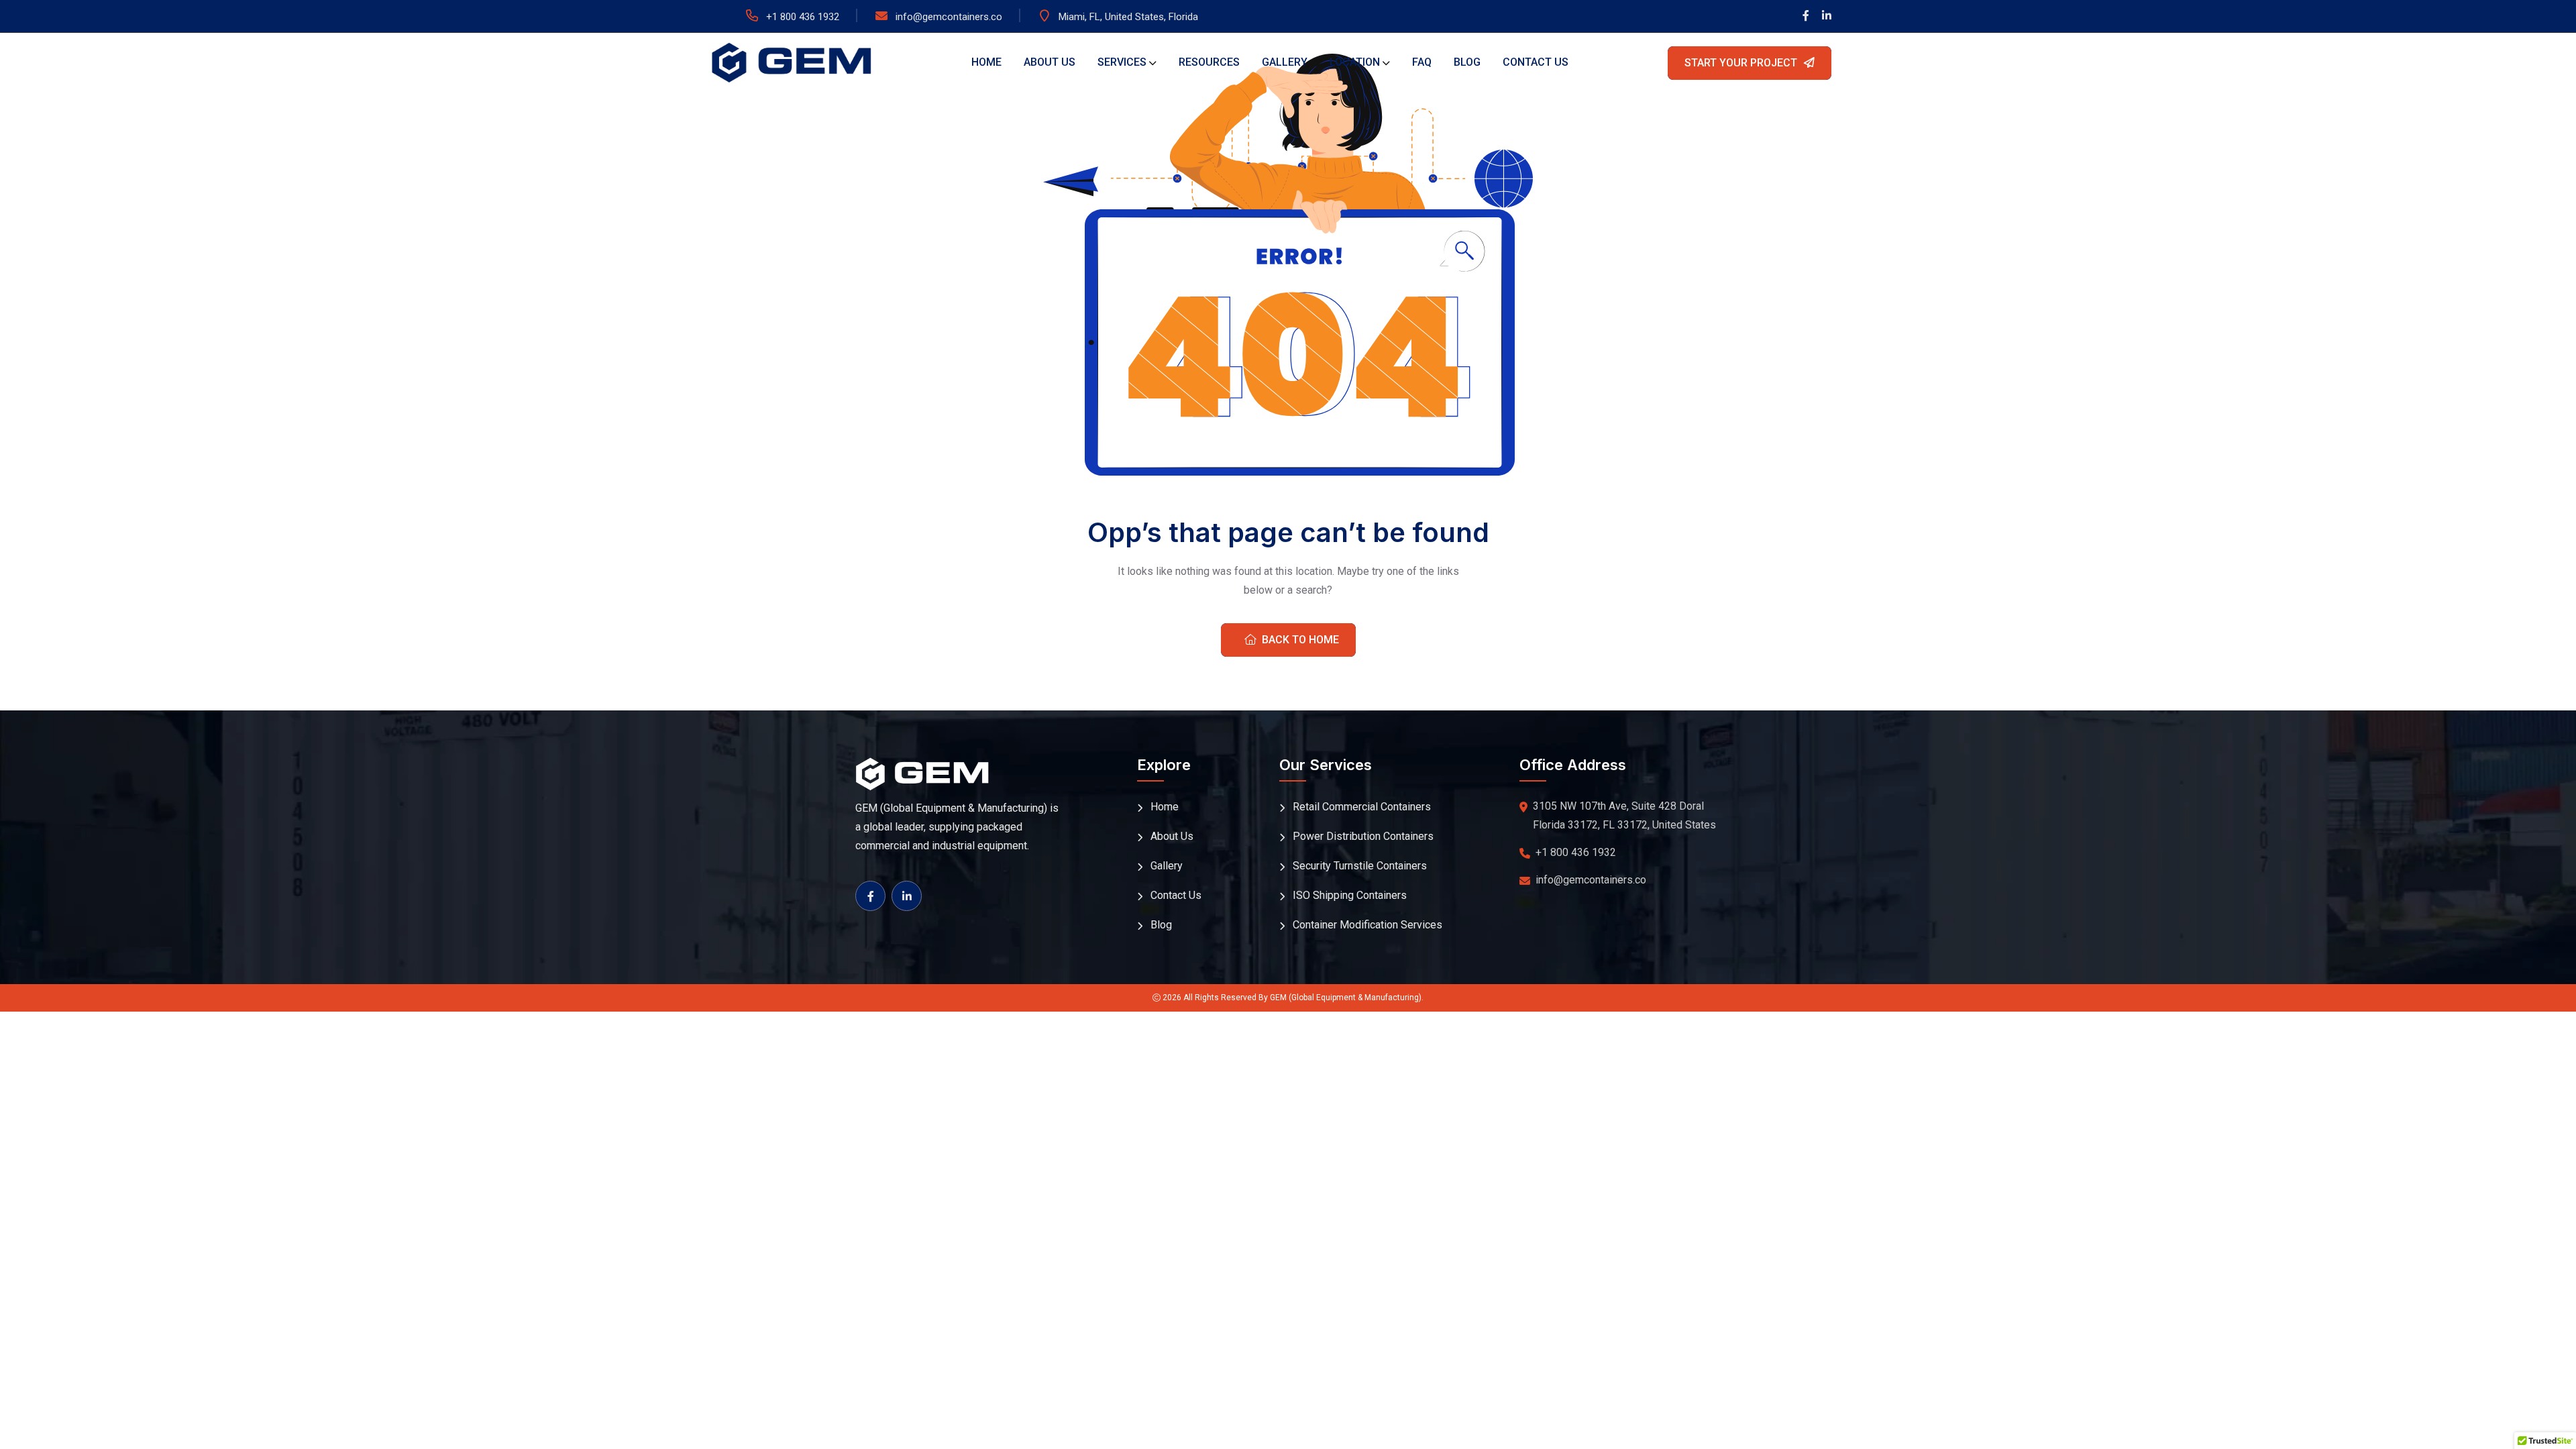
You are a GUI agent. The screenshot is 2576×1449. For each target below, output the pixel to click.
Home (986, 62)
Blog (1467, 62)
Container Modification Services (1367, 925)
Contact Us (1536, 62)
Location (1355, 62)
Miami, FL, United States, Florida (1128, 17)
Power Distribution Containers (1363, 836)
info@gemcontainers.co (949, 17)
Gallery (1285, 62)
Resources (1209, 62)
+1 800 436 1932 (803, 17)
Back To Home (1300, 640)
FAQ (1422, 62)
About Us (1050, 62)
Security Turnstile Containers (1360, 866)
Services (1122, 62)
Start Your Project (1741, 63)
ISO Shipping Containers (1350, 895)
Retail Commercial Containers (1362, 807)
